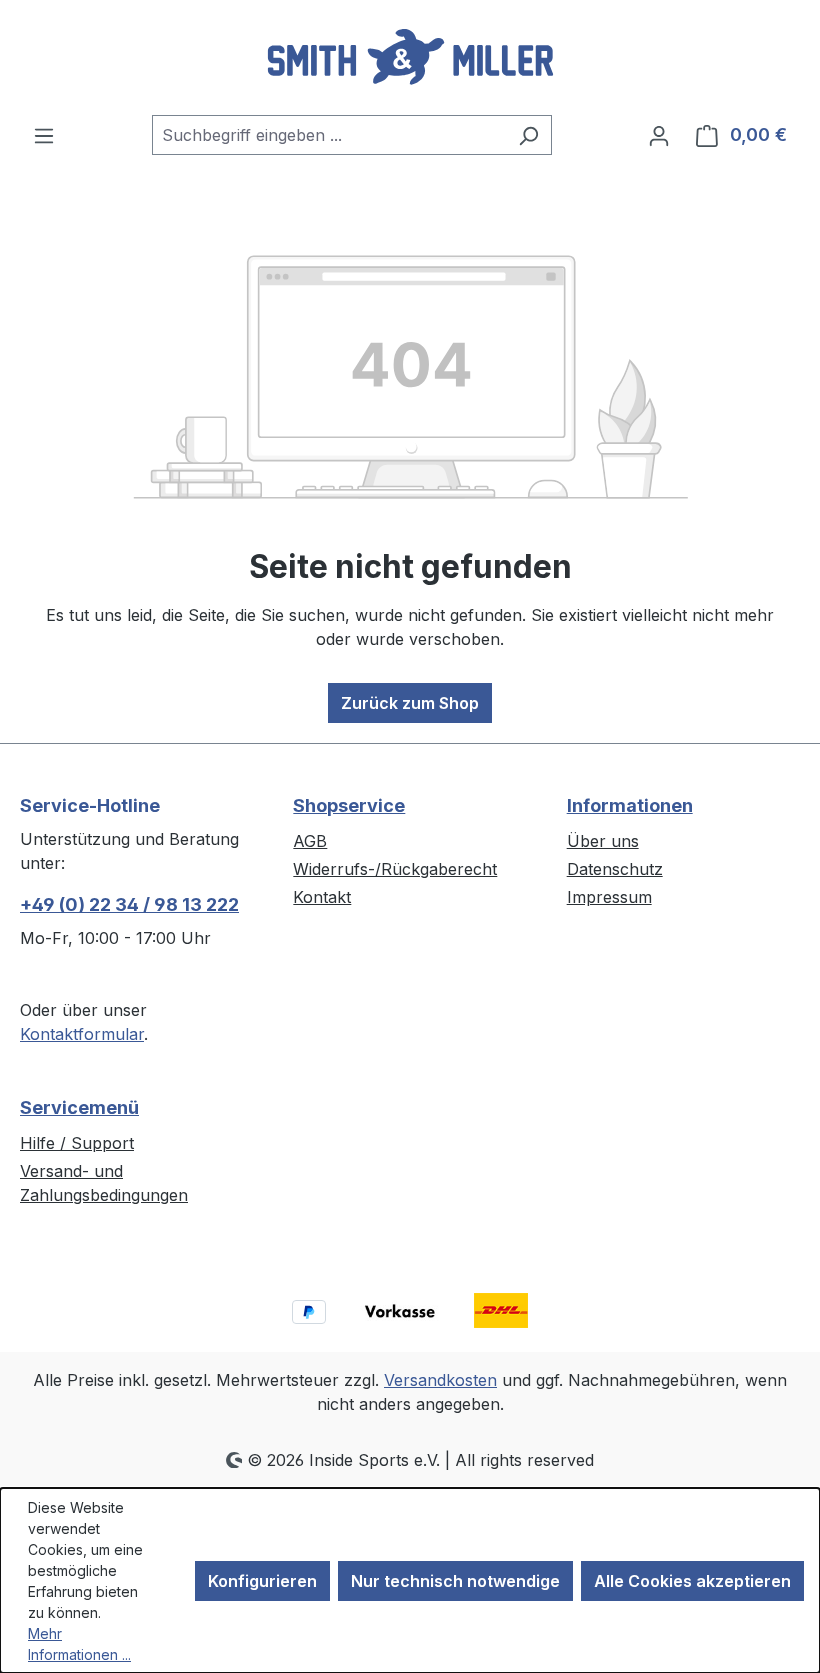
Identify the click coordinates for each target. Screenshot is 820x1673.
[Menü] (44, 135)
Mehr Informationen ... (79, 1644)
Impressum (609, 897)
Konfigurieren (262, 1581)
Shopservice (349, 805)
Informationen (630, 805)
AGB (310, 841)
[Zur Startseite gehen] (410, 57)
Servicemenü (79, 1107)
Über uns (603, 841)
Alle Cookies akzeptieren (692, 1581)
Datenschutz (615, 869)
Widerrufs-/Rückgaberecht (395, 869)
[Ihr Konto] (659, 135)
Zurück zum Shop (410, 703)
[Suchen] (528, 135)
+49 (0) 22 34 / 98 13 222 (129, 904)
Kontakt (322, 897)
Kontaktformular (82, 1034)
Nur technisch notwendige (455, 1581)
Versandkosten (440, 1380)
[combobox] (329, 135)
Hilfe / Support (77, 1143)
